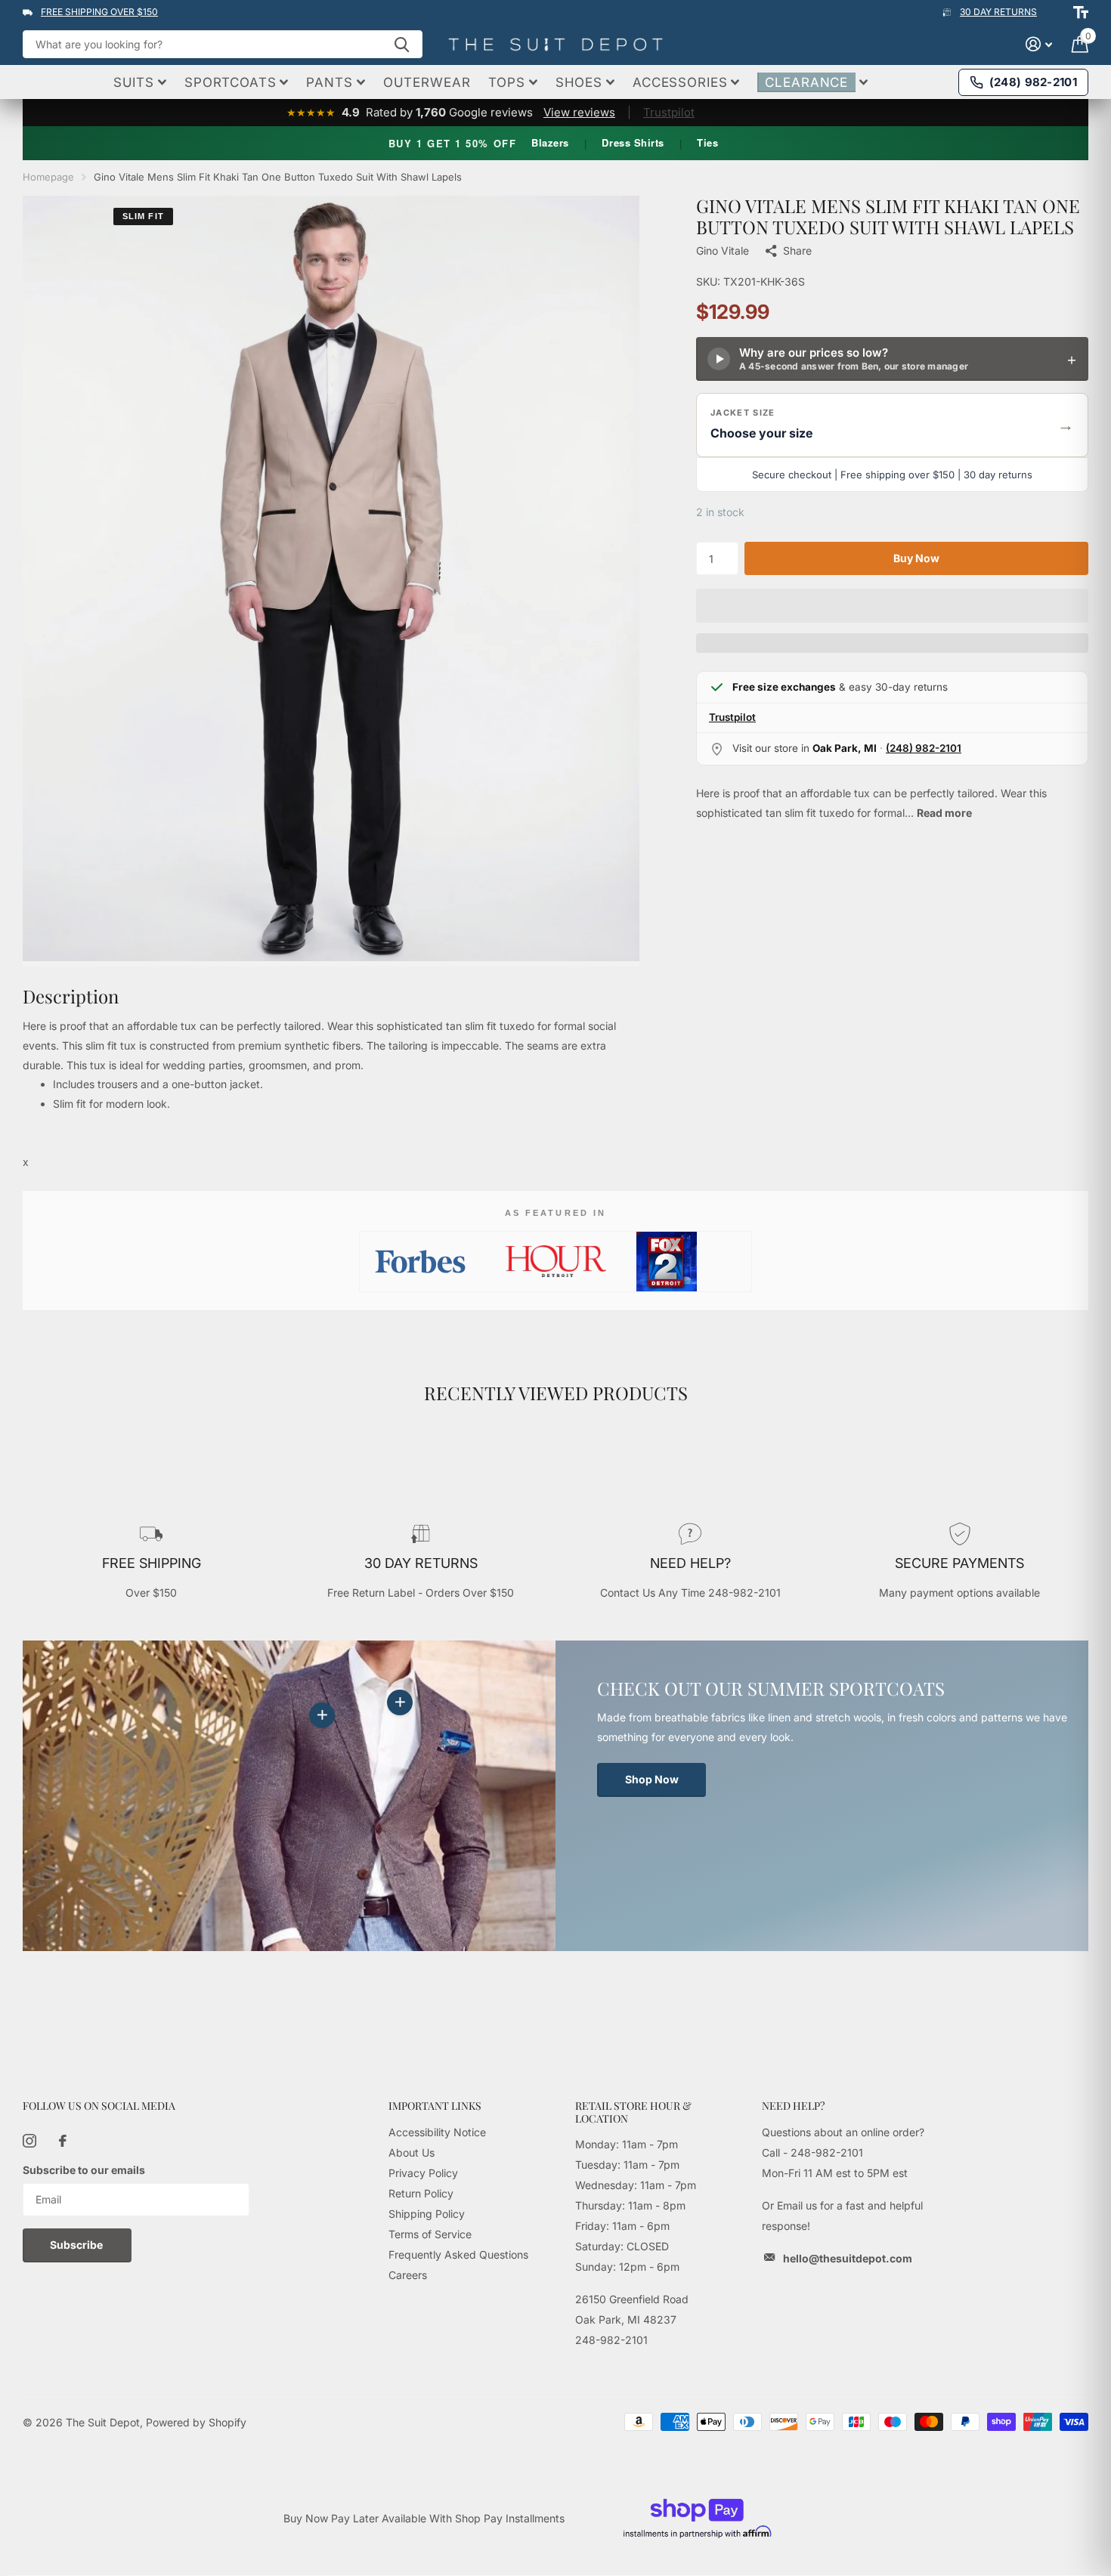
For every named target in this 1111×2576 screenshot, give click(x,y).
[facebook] (63, 2141)
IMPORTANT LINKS (435, 2106)
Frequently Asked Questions (458, 2254)
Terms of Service (430, 2234)
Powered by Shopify (196, 2422)
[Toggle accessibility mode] (1081, 12)
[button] (892, 425)
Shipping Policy (427, 2214)
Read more (944, 813)
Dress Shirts (633, 142)
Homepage (48, 177)
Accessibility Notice (437, 2132)
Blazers (550, 142)
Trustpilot (669, 112)
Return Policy (421, 2193)
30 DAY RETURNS (998, 12)
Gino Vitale (723, 250)
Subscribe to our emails (84, 2170)
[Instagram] (29, 2141)
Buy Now (916, 558)
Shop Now (652, 1779)
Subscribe (77, 2245)
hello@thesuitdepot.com (848, 2258)
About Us (412, 2152)
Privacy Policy (423, 2173)
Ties (707, 142)
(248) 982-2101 (924, 748)
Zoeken (402, 44)
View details (400, 1702)
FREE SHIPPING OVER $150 (99, 12)
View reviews (579, 112)
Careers (408, 2275)
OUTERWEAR (427, 82)
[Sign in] (1039, 44)
